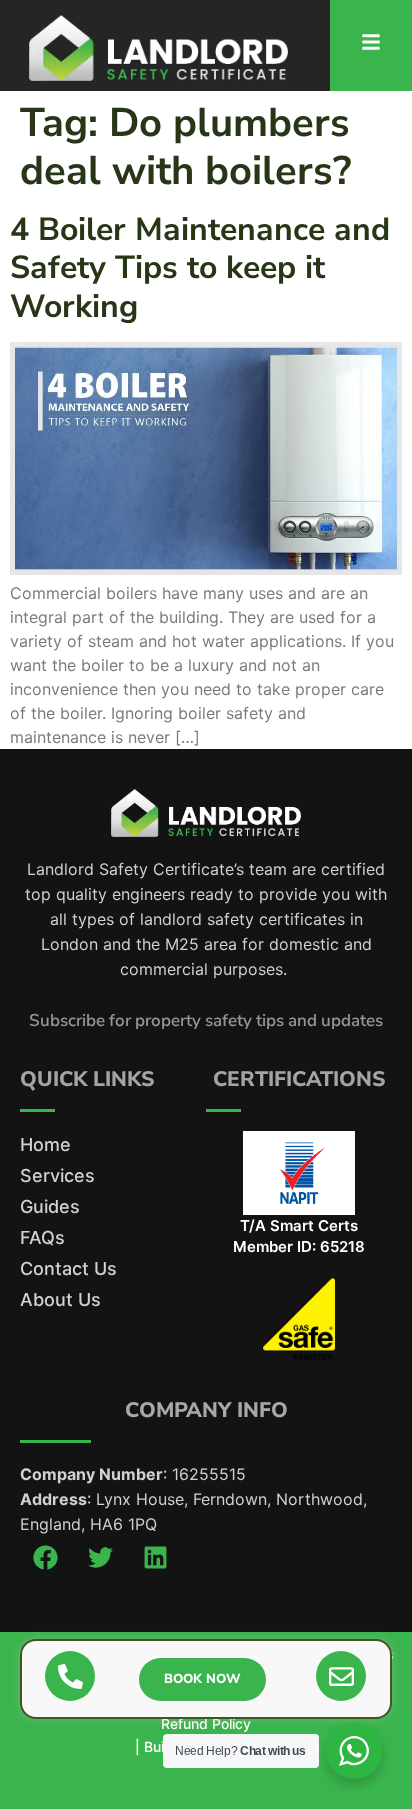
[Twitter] (100, 1557)
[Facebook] (45, 1557)
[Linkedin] (155, 1557)
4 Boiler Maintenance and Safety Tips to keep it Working (200, 268)
